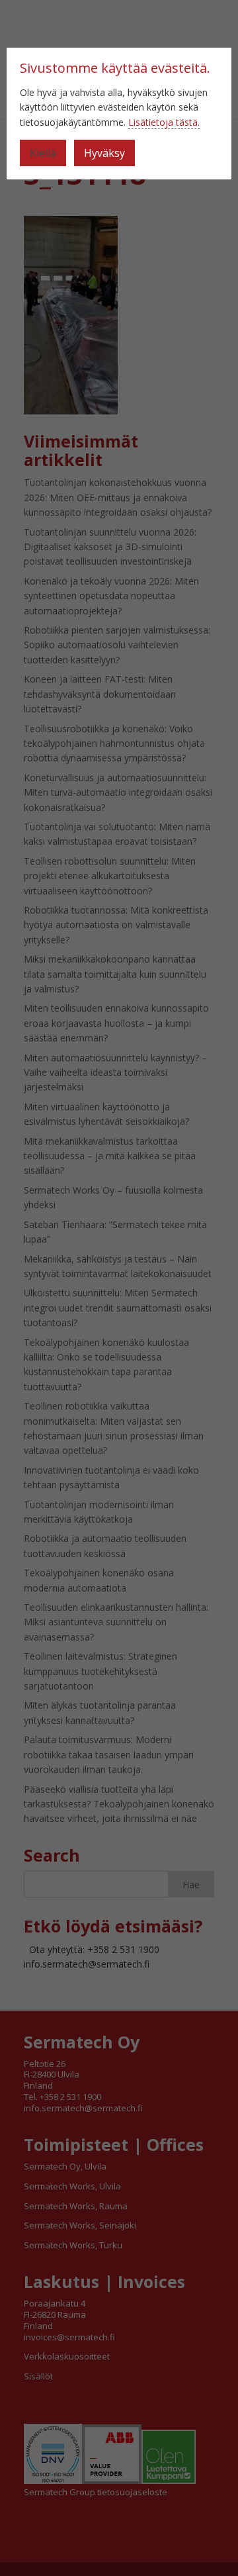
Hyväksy (104, 153)
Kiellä (43, 153)
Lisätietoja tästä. (164, 122)
